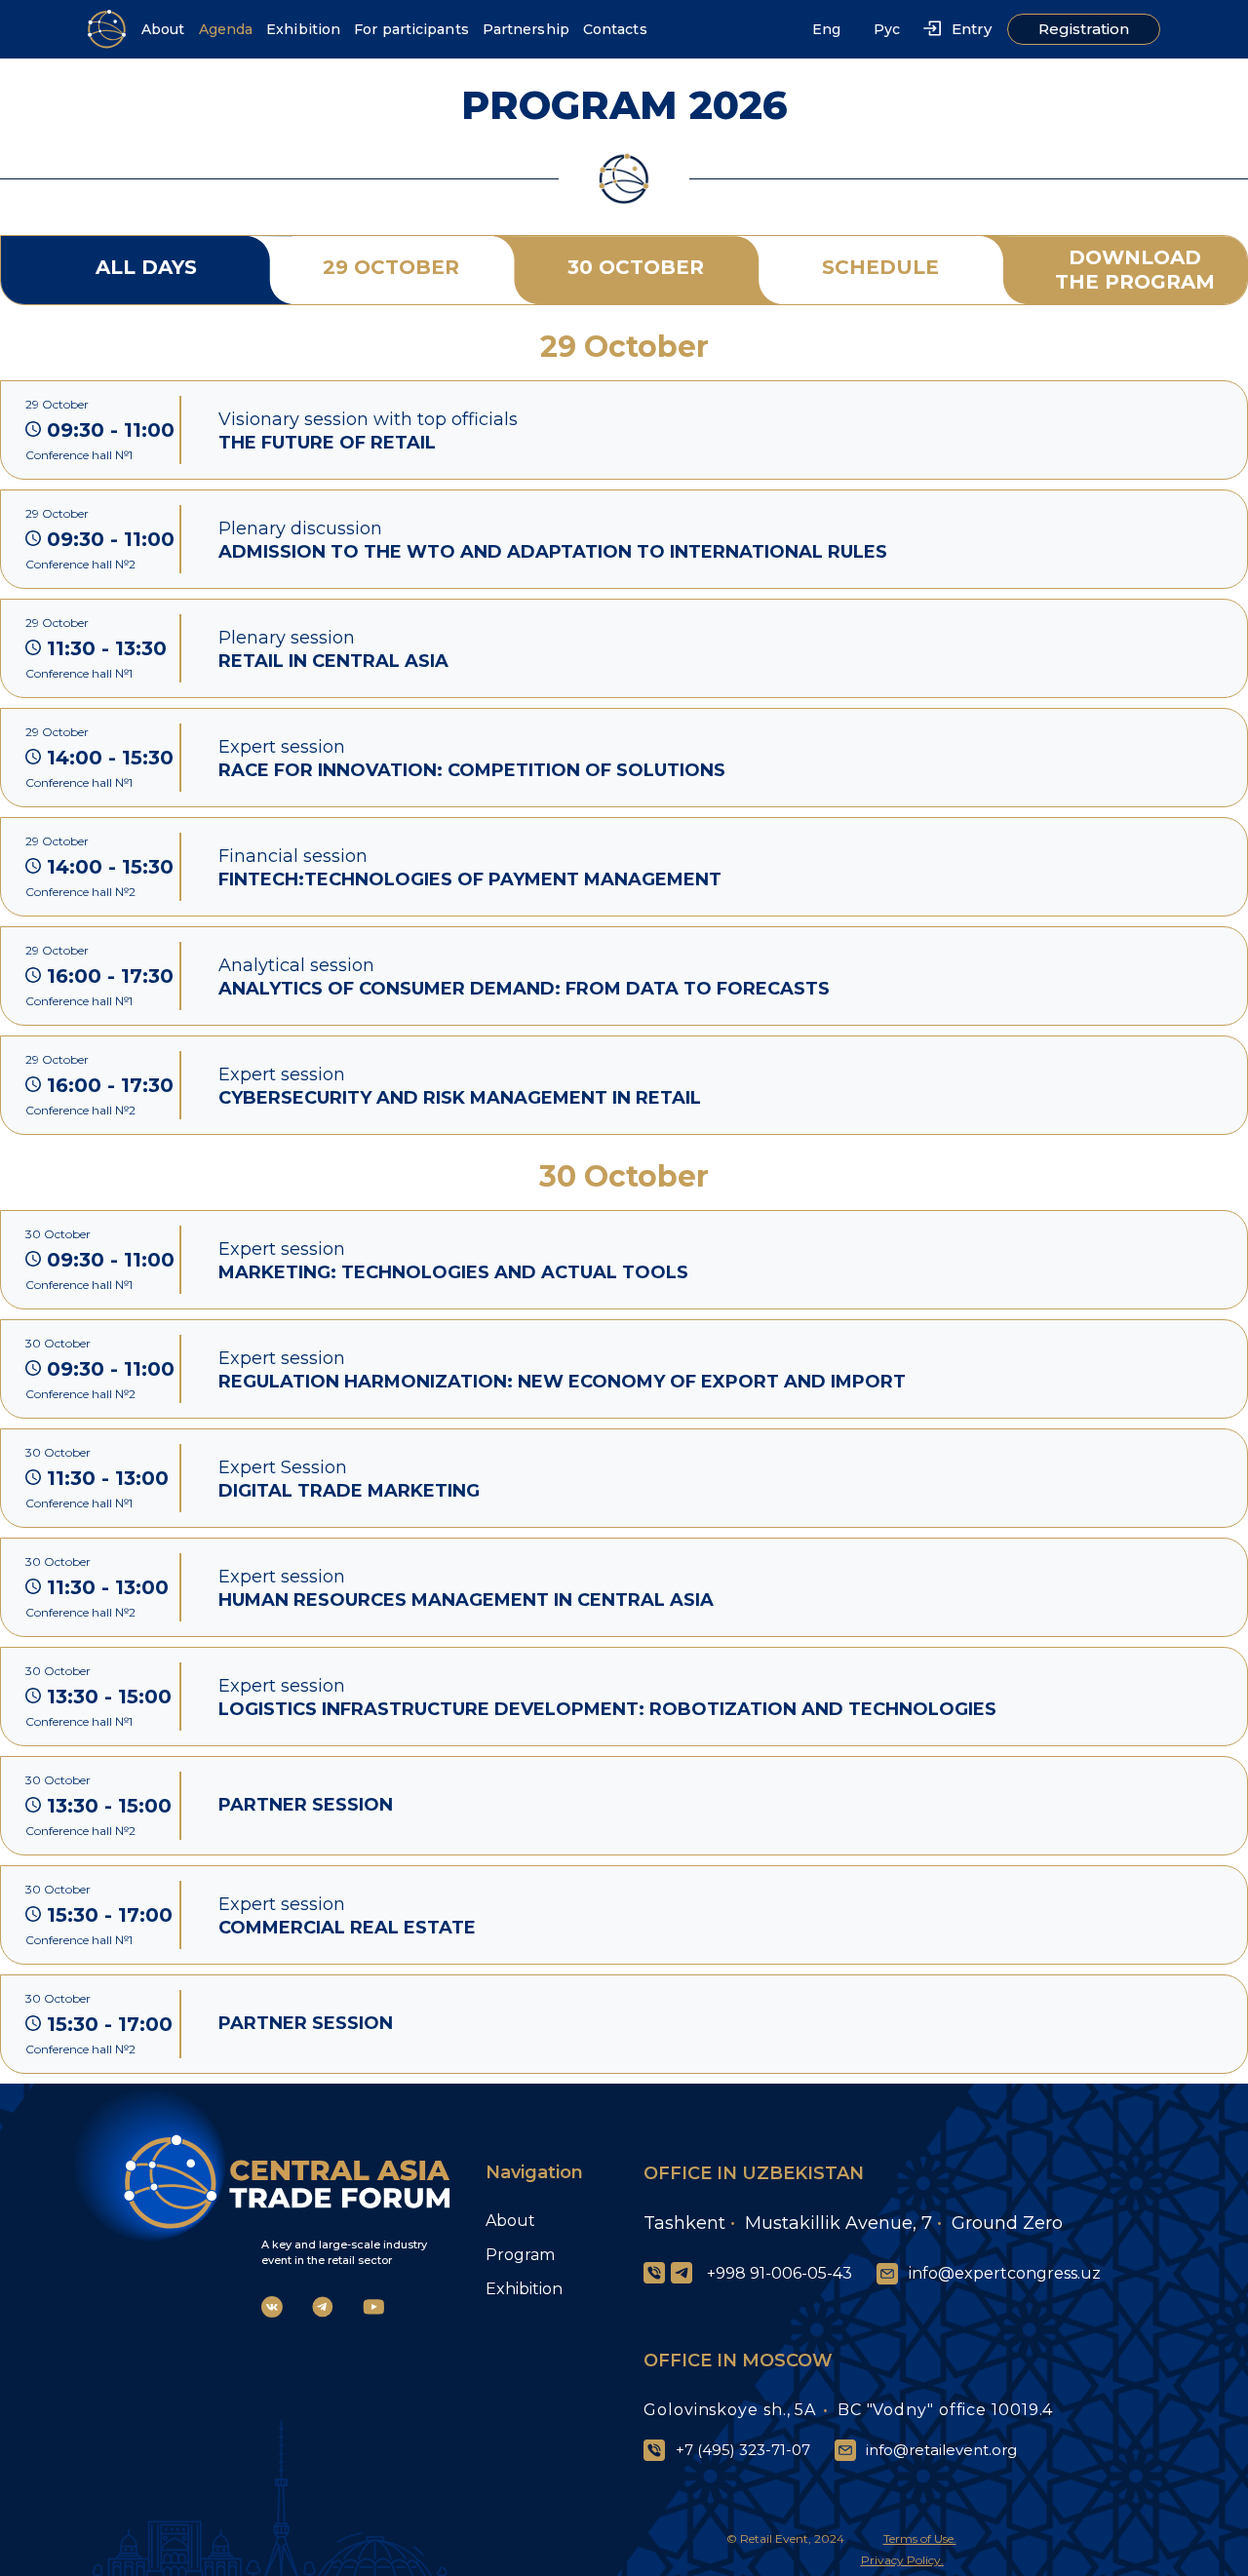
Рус (887, 29)
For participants (411, 29)
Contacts (615, 29)
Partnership (526, 29)
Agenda (226, 29)
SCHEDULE (880, 267)
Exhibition (303, 29)
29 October (391, 267)
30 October (636, 267)
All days (146, 267)
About (163, 29)
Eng (826, 29)
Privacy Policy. (902, 2560)
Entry (972, 29)
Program (520, 2255)
